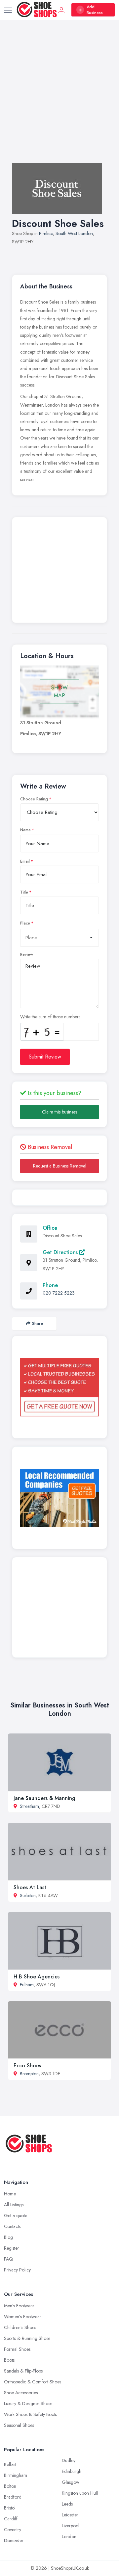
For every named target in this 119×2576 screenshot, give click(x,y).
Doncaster (14, 2540)
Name (25, 830)
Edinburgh (72, 2471)
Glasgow (71, 2482)
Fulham (27, 1985)
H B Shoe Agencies (37, 1977)
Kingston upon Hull (80, 2493)
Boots (9, 2360)
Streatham (29, 1806)
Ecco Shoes (27, 2066)
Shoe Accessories (21, 2393)
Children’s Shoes (20, 2327)
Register (12, 2248)
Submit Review (45, 1057)
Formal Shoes (17, 2349)
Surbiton (28, 1895)
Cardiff (11, 2519)
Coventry (13, 2530)
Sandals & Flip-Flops (23, 2371)
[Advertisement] (59, 98)
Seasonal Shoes (19, 2425)
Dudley (69, 2460)
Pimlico (46, 233)
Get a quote (16, 2215)
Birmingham (16, 2475)
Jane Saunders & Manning (44, 1798)
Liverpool (71, 2526)
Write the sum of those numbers (50, 1017)
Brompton (29, 2074)
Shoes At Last (30, 1887)
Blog (8, 2237)
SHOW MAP (59, 692)
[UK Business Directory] (59, 1498)
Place (25, 923)
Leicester (70, 2515)
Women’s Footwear (23, 2317)
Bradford (13, 2497)
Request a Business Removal (60, 1166)
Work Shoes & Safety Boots (30, 2414)
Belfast (10, 2464)
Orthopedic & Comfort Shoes (33, 2382)
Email (25, 861)
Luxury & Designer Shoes (28, 2403)
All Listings (14, 2205)
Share (38, 1323)
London (69, 2536)
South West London (74, 233)
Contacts (12, 2226)
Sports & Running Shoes (27, 2338)
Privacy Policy (17, 2270)
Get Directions (61, 1252)
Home (10, 2194)
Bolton (10, 2486)
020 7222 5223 (59, 1293)
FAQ (8, 2259)
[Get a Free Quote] (59, 1387)
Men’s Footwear (19, 2306)
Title (24, 892)
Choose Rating (34, 799)
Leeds (67, 2504)
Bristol (10, 2508)
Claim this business (59, 1112)
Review (27, 954)
